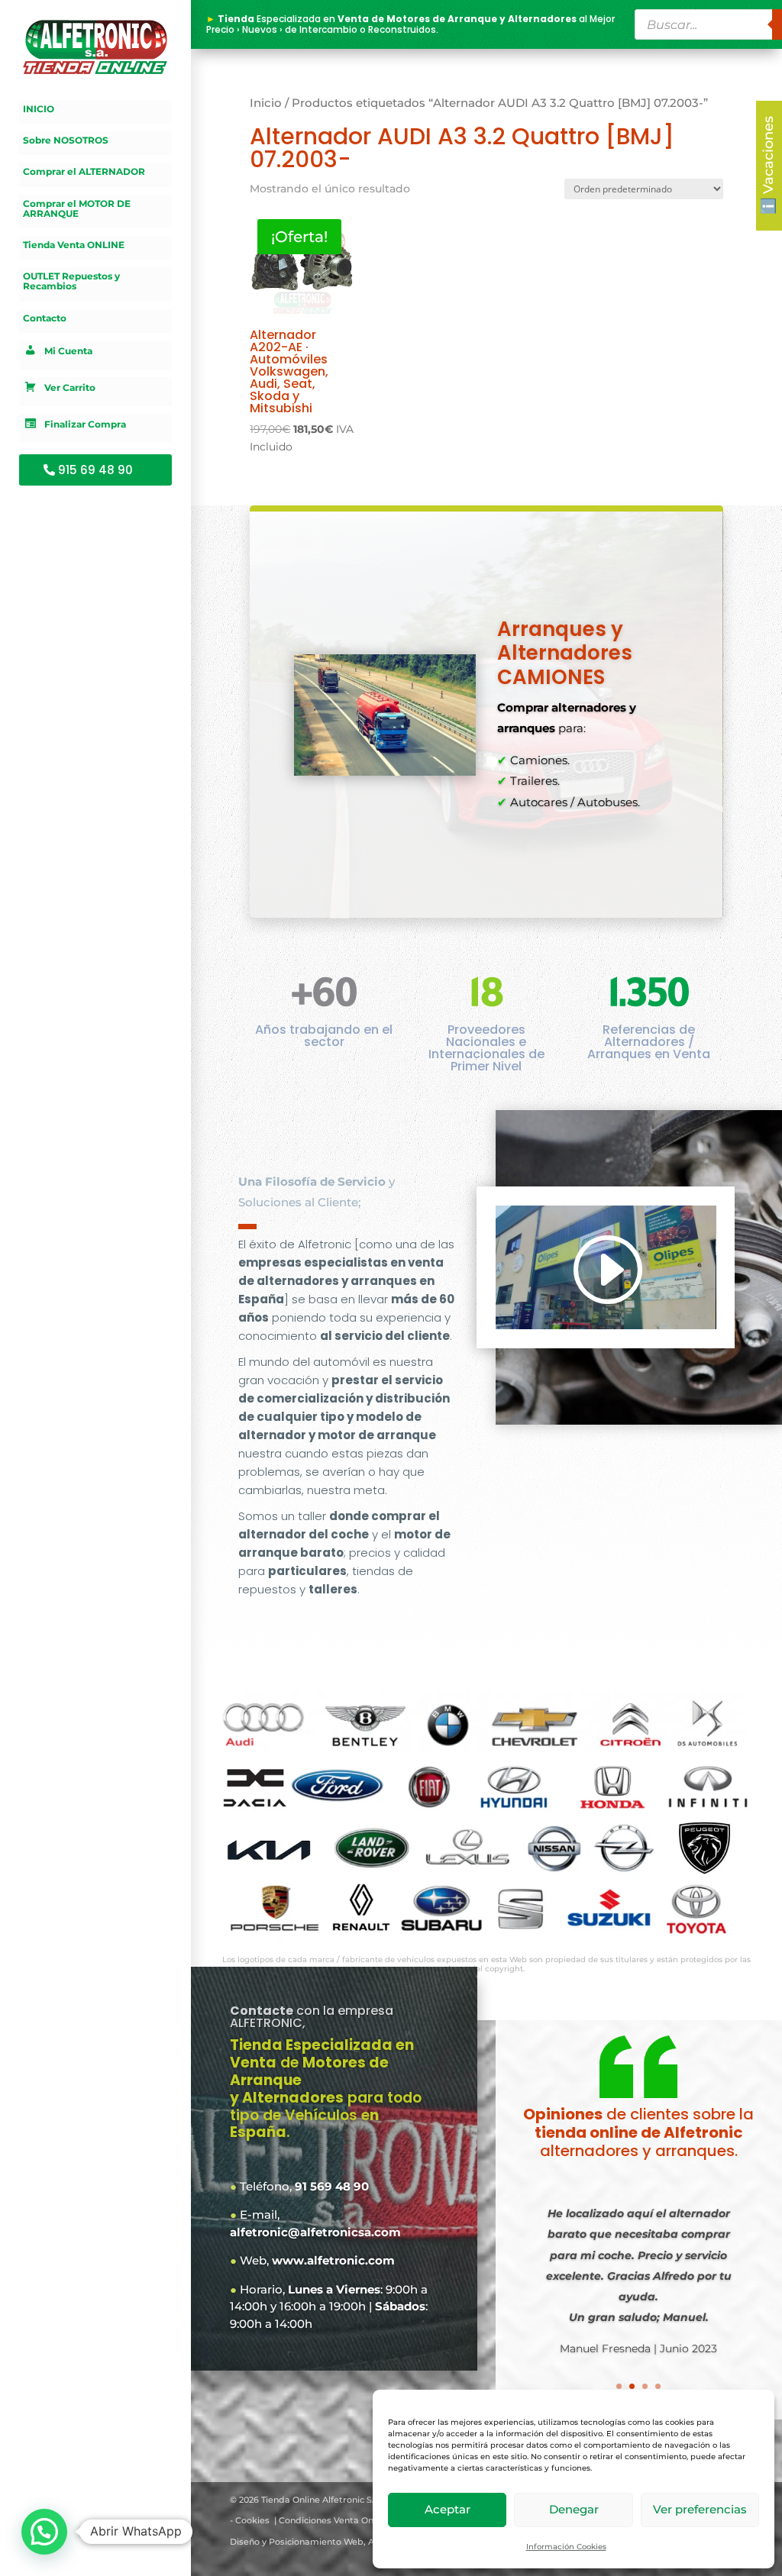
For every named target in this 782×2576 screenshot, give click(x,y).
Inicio (266, 103)
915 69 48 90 (95, 470)
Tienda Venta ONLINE (74, 245)
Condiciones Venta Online (334, 2520)
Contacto (45, 318)
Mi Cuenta (68, 351)
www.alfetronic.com (333, 2260)
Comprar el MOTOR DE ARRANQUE (77, 209)
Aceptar (448, 2509)
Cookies (252, 2520)
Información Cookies (566, 2547)
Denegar (574, 2509)
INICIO (39, 109)
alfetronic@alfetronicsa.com (315, 2232)
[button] (44, 2532)
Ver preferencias (700, 2509)
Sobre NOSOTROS (66, 140)
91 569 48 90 (332, 2186)
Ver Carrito (70, 387)
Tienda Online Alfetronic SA (320, 2500)
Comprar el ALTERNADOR (84, 172)
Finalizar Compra (85, 424)
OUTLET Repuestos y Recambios (71, 281)
